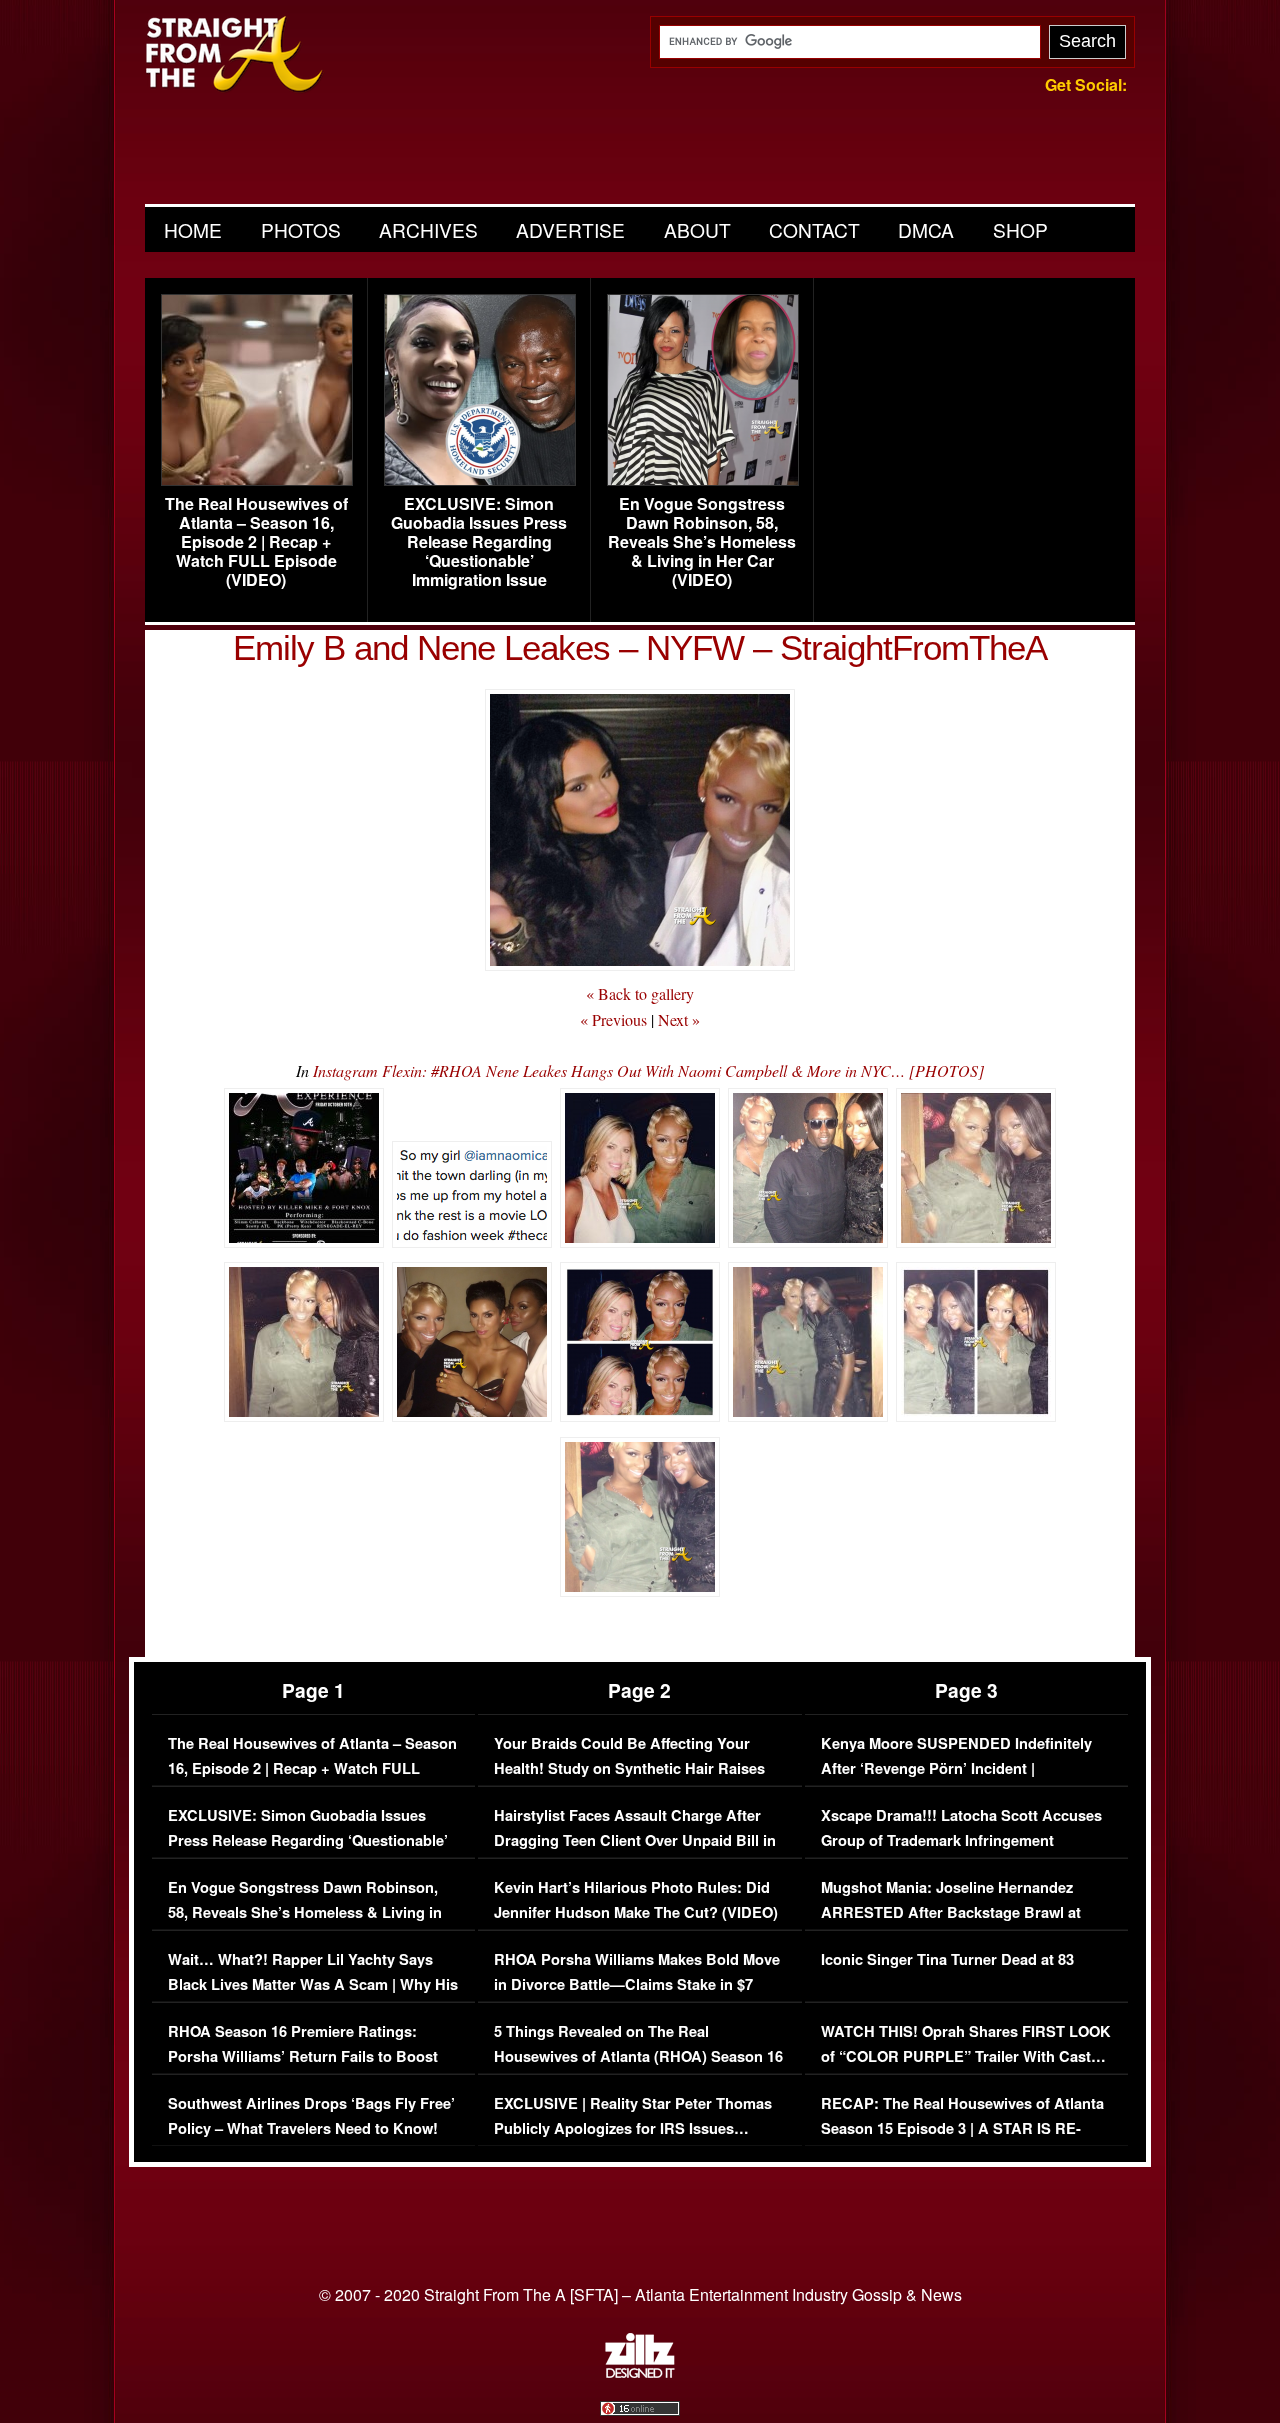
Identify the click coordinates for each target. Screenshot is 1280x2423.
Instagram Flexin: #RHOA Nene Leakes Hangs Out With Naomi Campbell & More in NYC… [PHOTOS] (648, 1070)
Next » (679, 1019)
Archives (428, 229)
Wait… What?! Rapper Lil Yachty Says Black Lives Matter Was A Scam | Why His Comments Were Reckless (313, 1985)
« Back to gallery (640, 993)
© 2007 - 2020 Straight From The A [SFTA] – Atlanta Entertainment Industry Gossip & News (640, 2294)
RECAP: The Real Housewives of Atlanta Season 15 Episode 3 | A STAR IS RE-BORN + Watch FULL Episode (962, 2129)
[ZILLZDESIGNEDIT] (640, 2373)
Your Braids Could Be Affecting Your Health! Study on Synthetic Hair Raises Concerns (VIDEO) (629, 1769)
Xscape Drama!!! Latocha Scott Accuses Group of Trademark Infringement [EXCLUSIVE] (961, 1841)
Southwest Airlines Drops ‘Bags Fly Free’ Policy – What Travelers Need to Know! (311, 2116)
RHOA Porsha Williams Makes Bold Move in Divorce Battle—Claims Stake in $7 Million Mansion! (637, 1985)
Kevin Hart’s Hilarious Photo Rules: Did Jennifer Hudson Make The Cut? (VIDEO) (636, 1900)
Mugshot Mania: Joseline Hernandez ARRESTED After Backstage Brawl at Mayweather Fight (951, 1913)
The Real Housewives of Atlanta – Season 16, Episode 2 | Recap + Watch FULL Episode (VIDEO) (256, 542)
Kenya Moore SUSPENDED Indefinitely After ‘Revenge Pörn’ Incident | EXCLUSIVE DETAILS (956, 1769)
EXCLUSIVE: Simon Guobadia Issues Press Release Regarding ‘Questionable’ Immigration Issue (479, 542)
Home (193, 229)
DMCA (926, 229)
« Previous (613, 1019)
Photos (301, 229)
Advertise (570, 229)
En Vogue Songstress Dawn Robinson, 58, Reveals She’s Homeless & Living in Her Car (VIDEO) (702, 542)
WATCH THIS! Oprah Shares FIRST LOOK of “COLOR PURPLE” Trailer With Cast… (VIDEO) (966, 2057)
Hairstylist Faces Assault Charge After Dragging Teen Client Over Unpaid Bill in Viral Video (635, 1841)
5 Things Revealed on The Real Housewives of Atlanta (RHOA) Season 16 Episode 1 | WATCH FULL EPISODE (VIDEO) (638, 2070)
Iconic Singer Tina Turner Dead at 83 (947, 1959)
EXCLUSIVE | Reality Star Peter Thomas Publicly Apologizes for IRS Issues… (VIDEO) (633, 2129)
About (697, 229)
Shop (1020, 229)
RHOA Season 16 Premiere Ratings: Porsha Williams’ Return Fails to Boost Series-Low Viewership (303, 2057)
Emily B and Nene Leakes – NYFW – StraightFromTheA (640, 647)
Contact (814, 229)
